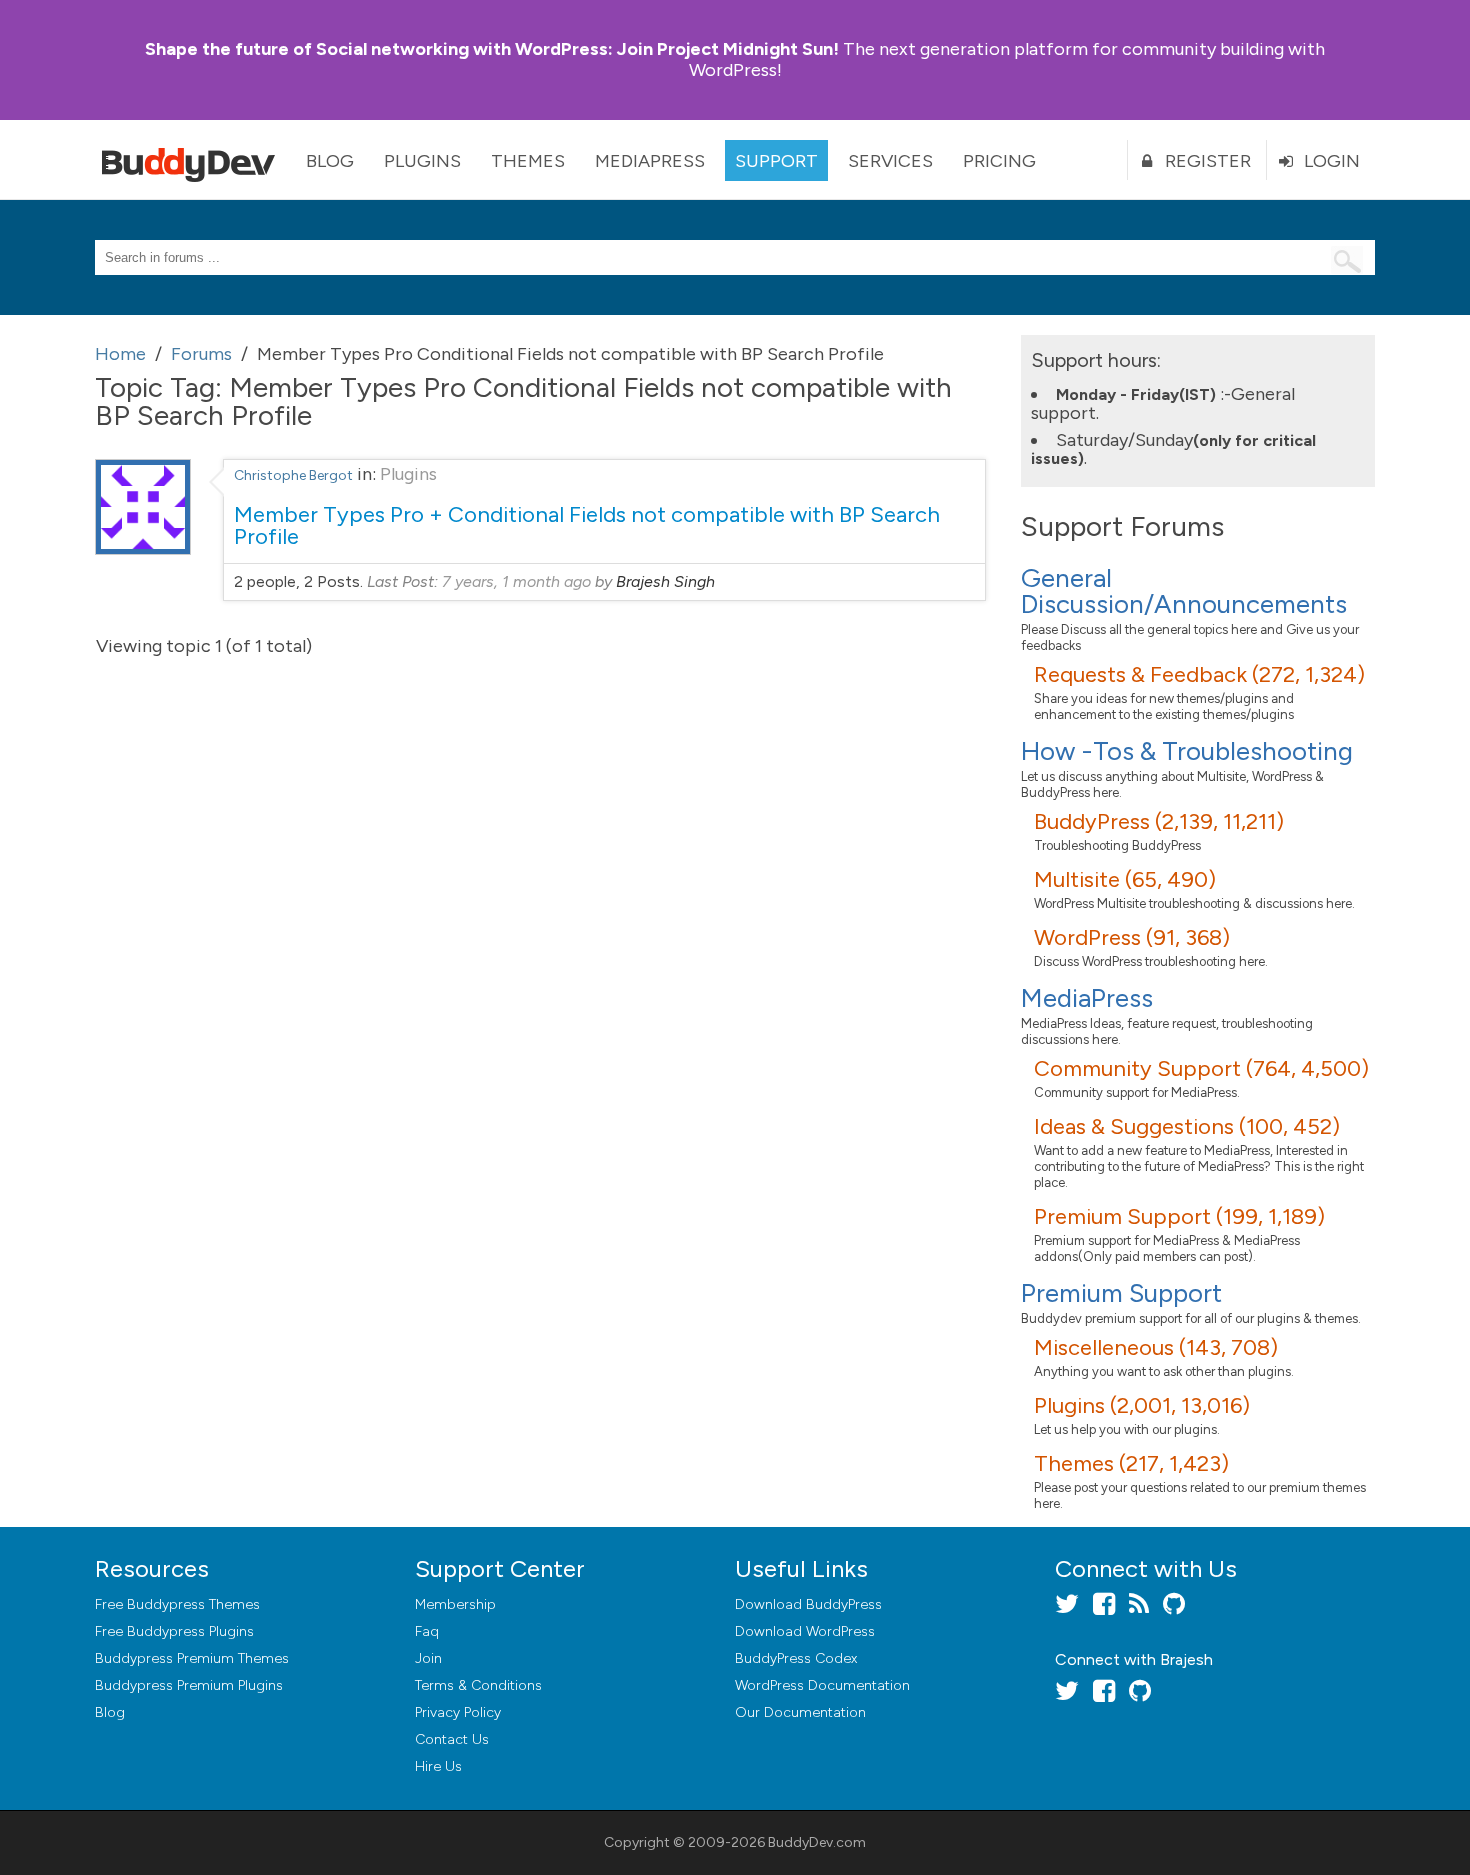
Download (808, 1604)
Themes (528, 161)
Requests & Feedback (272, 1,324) (1199, 674)
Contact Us (452, 1739)
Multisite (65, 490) (1125, 879)
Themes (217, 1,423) (1131, 1463)
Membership (455, 1604)
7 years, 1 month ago (516, 581)
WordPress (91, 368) (1132, 937)
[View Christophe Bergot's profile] (143, 549)
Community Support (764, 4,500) (1201, 1068)
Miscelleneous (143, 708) (1156, 1347)
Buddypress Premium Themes (192, 1658)
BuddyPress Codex (796, 1658)
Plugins (422, 161)
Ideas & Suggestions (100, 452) (1187, 1126)
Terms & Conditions (478, 1685)
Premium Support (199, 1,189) (1179, 1216)
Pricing (999, 161)
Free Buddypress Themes (177, 1604)
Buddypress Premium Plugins (189, 1685)
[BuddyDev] (193, 160)
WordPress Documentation (822, 1685)
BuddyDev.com (817, 1842)
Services (890, 161)
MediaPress (650, 161)
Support (776, 161)
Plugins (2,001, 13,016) (1142, 1405)
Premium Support (1121, 1293)
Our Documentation (800, 1712)
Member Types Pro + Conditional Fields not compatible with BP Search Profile (587, 525)
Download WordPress (805, 1631)
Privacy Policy (458, 1712)
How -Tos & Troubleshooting (1187, 751)
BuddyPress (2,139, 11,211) (1159, 821)
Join (428, 1658)
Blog (330, 161)
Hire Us (438, 1766)
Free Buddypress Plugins (174, 1631)
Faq (427, 1631)
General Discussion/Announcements (1184, 591)
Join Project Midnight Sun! (492, 49)
